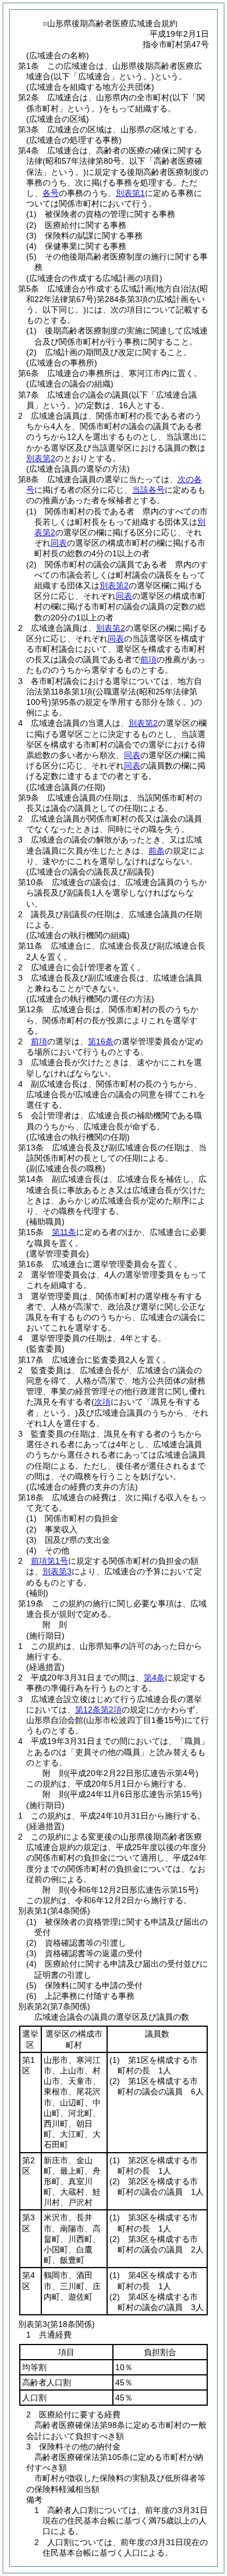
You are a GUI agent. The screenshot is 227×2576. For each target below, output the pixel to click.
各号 (51, 193)
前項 (148, 659)
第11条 (64, 1232)
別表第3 (57, 1571)
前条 (157, 851)
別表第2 (41, 458)
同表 (59, 543)
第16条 (101, 1041)
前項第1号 (49, 1561)
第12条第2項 (98, 1710)
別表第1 (130, 193)
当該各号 (148, 490)
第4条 (154, 1677)
